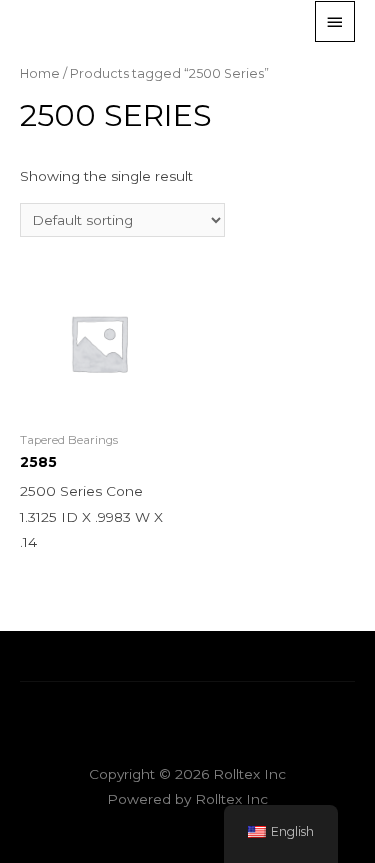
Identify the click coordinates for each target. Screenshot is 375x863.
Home (40, 73)
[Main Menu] (335, 21)
